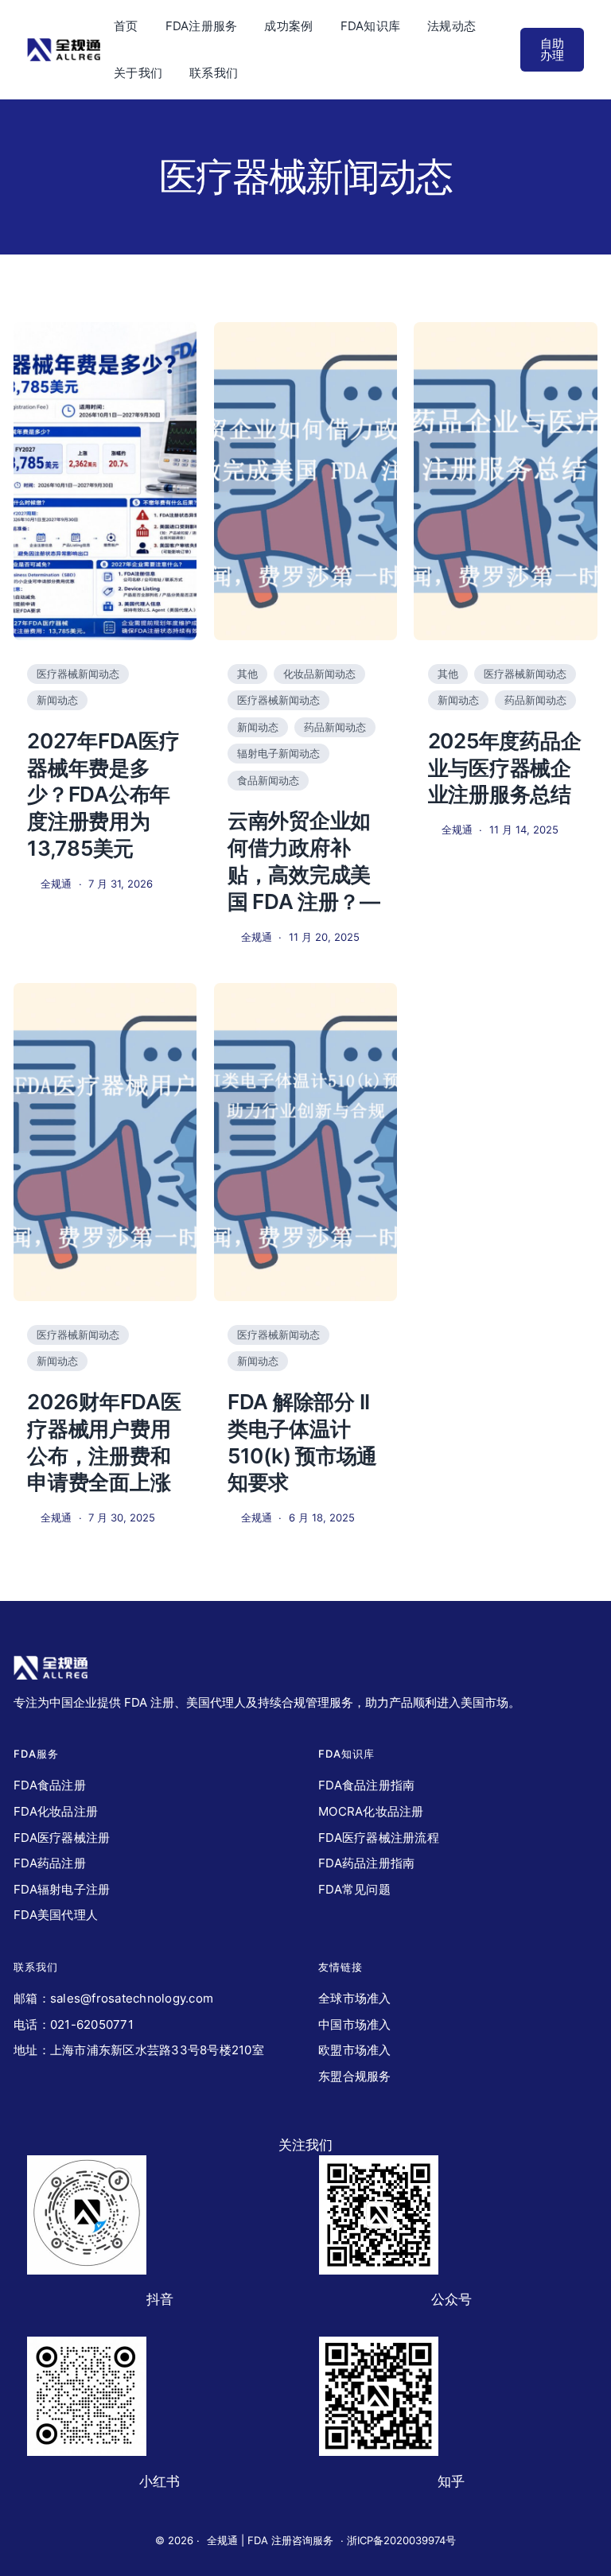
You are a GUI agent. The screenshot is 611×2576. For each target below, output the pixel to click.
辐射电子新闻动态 (278, 753)
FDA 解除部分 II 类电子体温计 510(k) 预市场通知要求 (302, 1442)
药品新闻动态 (335, 727)
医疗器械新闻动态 (78, 674)
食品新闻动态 (268, 780)
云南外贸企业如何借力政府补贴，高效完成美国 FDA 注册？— (304, 861)
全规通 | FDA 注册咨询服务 (270, 2540)
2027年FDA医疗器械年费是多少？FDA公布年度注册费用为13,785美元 (103, 795)
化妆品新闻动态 (319, 674)
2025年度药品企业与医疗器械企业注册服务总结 (505, 768)
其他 (247, 674)
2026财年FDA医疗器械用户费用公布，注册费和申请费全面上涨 (104, 1442)
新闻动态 (57, 700)
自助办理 (552, 49)
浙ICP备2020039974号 (401, 2540)
